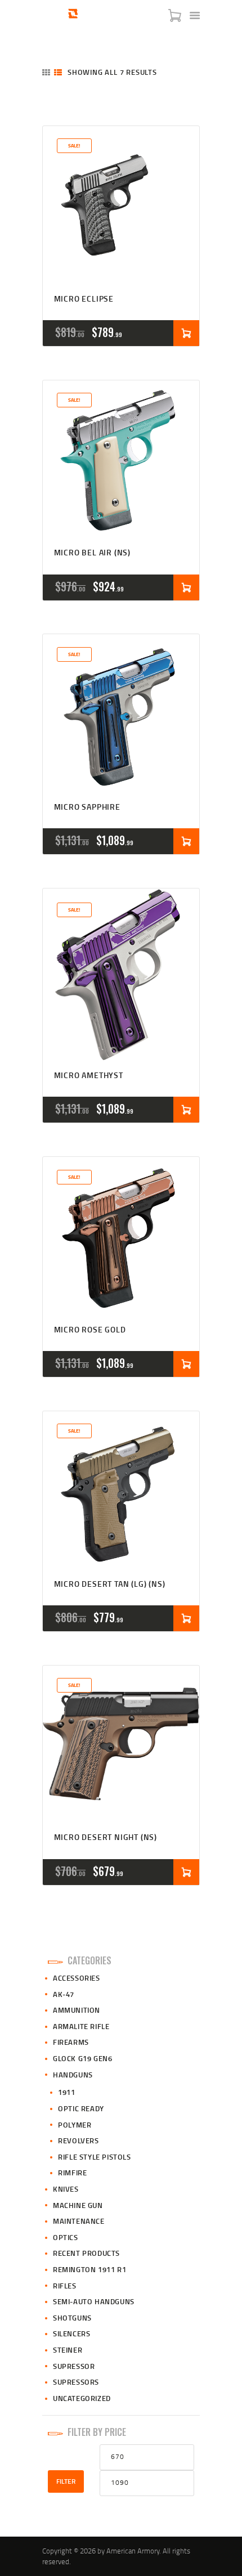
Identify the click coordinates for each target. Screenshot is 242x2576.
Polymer (75, 2125)
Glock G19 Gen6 (82, 2058)
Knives (66, 2189)
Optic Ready (81, 2108)
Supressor (74, 2366)
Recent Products (86, 2253)
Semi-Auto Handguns (94, 2301)
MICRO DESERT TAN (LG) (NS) (110, 1584)
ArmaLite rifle (81, 2026)
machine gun (78, 2205)
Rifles (65, 2286)
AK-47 (64, 1994)
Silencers (71, 2333)
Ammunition (77, 2010)
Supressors (76, 2382)
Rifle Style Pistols (94, 2157)
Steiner (68, 2350)
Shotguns (72, 2318)
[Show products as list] (58, 72)
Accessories (77, 1978)
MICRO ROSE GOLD (90, 1330)
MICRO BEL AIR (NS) (92, 553)
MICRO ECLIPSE (84, 299)
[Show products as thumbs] (46, 72)
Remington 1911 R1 (89, 2269)
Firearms (71, 2042)
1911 (66, 2092)
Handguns (73, 2075)
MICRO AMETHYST (89, 1076)
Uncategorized (82, 2398)
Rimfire (72, 2173)
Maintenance (79, 2221)
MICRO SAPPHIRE (87, 807)
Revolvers (78, 2140)
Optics (66, 2237)
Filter (66, 2481)
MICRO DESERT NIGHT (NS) (106, 1837)
